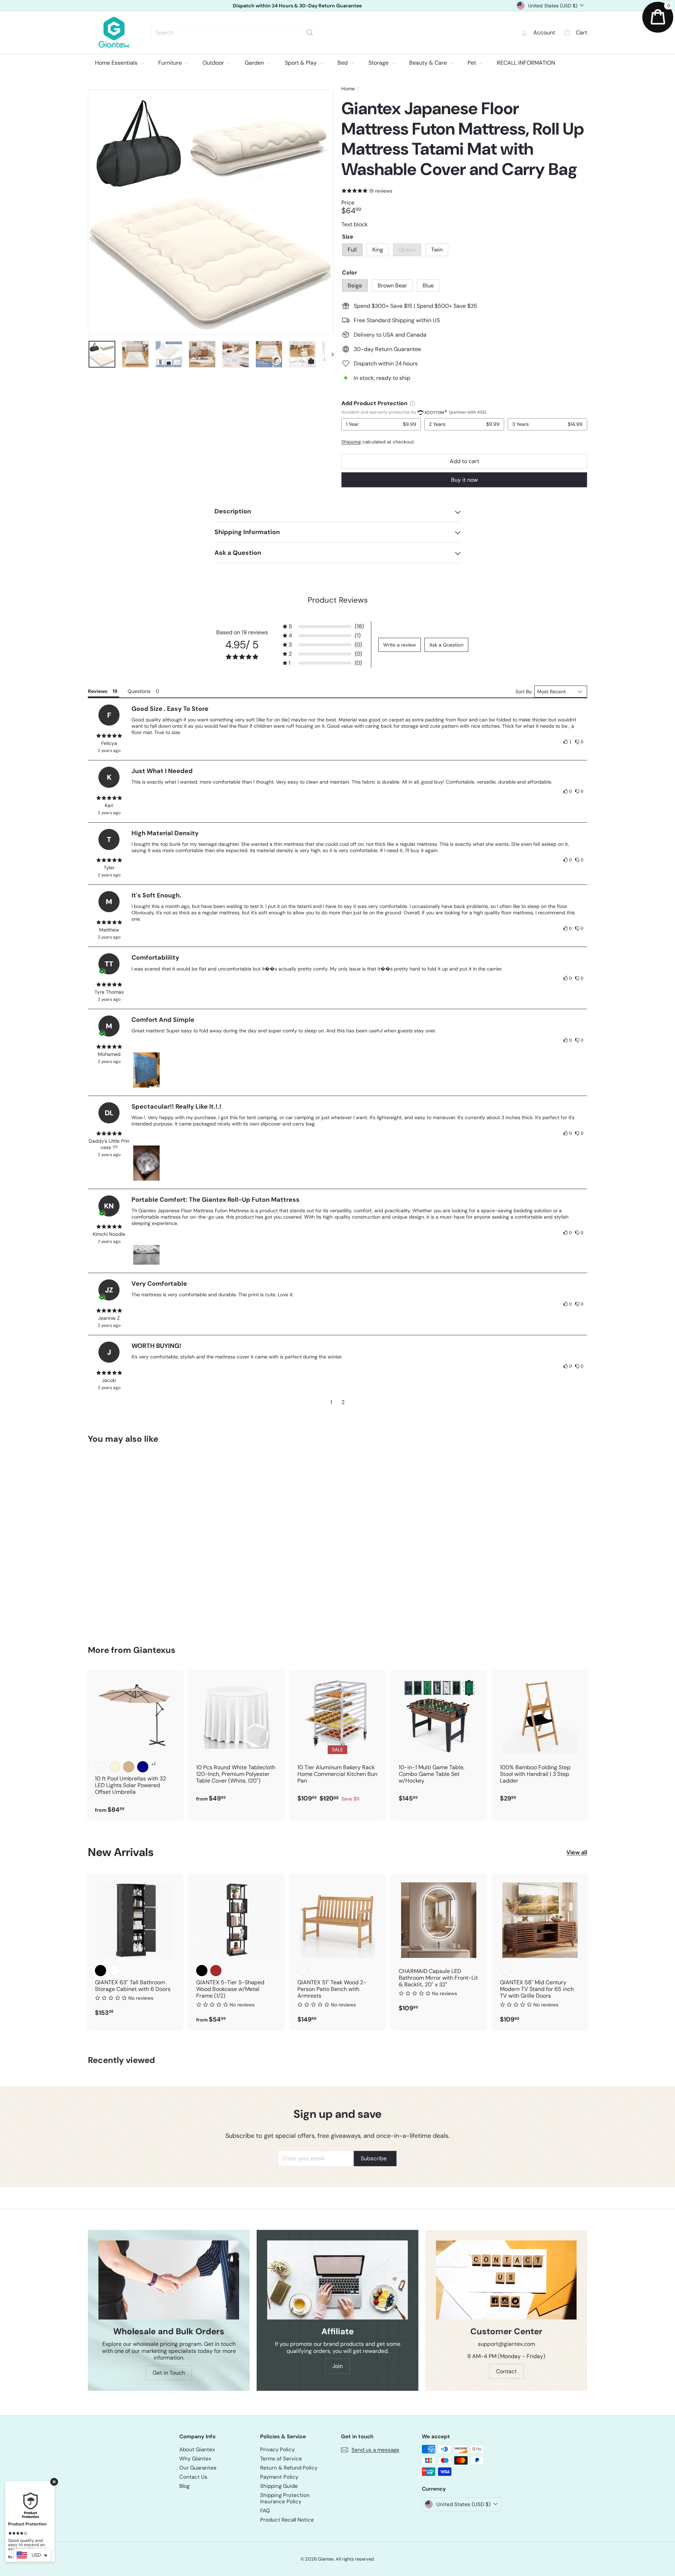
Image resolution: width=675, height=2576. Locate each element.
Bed (343, 63)
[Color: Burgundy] (101, 1767)
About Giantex (197, 2450)
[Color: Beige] (101, 1540)
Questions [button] (139, 691)
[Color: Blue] (129, 1540)
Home (348, 89)
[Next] (329, 354)
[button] (323, 626)
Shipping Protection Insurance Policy (285, 2498)
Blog (184, 2486)
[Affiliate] (337, 2280)
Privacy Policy (277, 2450)
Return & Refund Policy (289, 2468)
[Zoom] (211, 212)
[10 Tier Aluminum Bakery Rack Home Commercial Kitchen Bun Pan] (337, 1740)
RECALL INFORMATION (526, 63)
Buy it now (464, 480)
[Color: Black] (101, 1971)
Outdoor (214, 63)
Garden (255, 63)
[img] (109, 736)
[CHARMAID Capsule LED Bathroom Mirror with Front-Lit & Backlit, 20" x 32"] (439, 1946)
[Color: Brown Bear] (115, 1540)
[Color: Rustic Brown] (216, 1971)
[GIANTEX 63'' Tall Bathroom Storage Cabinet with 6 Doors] (135, 1948)
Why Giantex (195, 2459)
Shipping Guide (279, 2486)
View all (577, 1852)
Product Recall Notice (287, 2520)
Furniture (171, 63)
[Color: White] (115, 1971)
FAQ (265, 2511)
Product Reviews (338, 600)
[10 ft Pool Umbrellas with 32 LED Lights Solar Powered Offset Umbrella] (135, 1745)
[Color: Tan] (129, 1767)
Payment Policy (279, 2477)
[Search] (310, 33)
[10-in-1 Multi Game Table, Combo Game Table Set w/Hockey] (439, 1740)
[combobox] (235, 33)
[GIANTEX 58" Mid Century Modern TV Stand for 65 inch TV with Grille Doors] (540, 1952)
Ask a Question (446, 645)
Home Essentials (117, 63)
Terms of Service (281, 2459)
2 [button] (343, 1402)
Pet (472, 63)
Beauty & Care (429, 63)
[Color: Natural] (303, 1971)
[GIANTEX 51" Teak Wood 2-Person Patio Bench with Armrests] (337, 1952)
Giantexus (154, 1650)
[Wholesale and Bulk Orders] (169, 2280)
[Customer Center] (506, 2280)
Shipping (351, 442)
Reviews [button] (98, 691)
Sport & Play (301, 63)
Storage (379, 63)
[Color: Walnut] (506, 1971)
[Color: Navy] (143, 1767)
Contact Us (193, 2477)
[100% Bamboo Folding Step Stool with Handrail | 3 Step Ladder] (540, 1740)
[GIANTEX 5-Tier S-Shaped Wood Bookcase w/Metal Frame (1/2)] (236, 1952)
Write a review (400, 645)
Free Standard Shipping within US (297, 6)
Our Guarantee (198, 2468)
